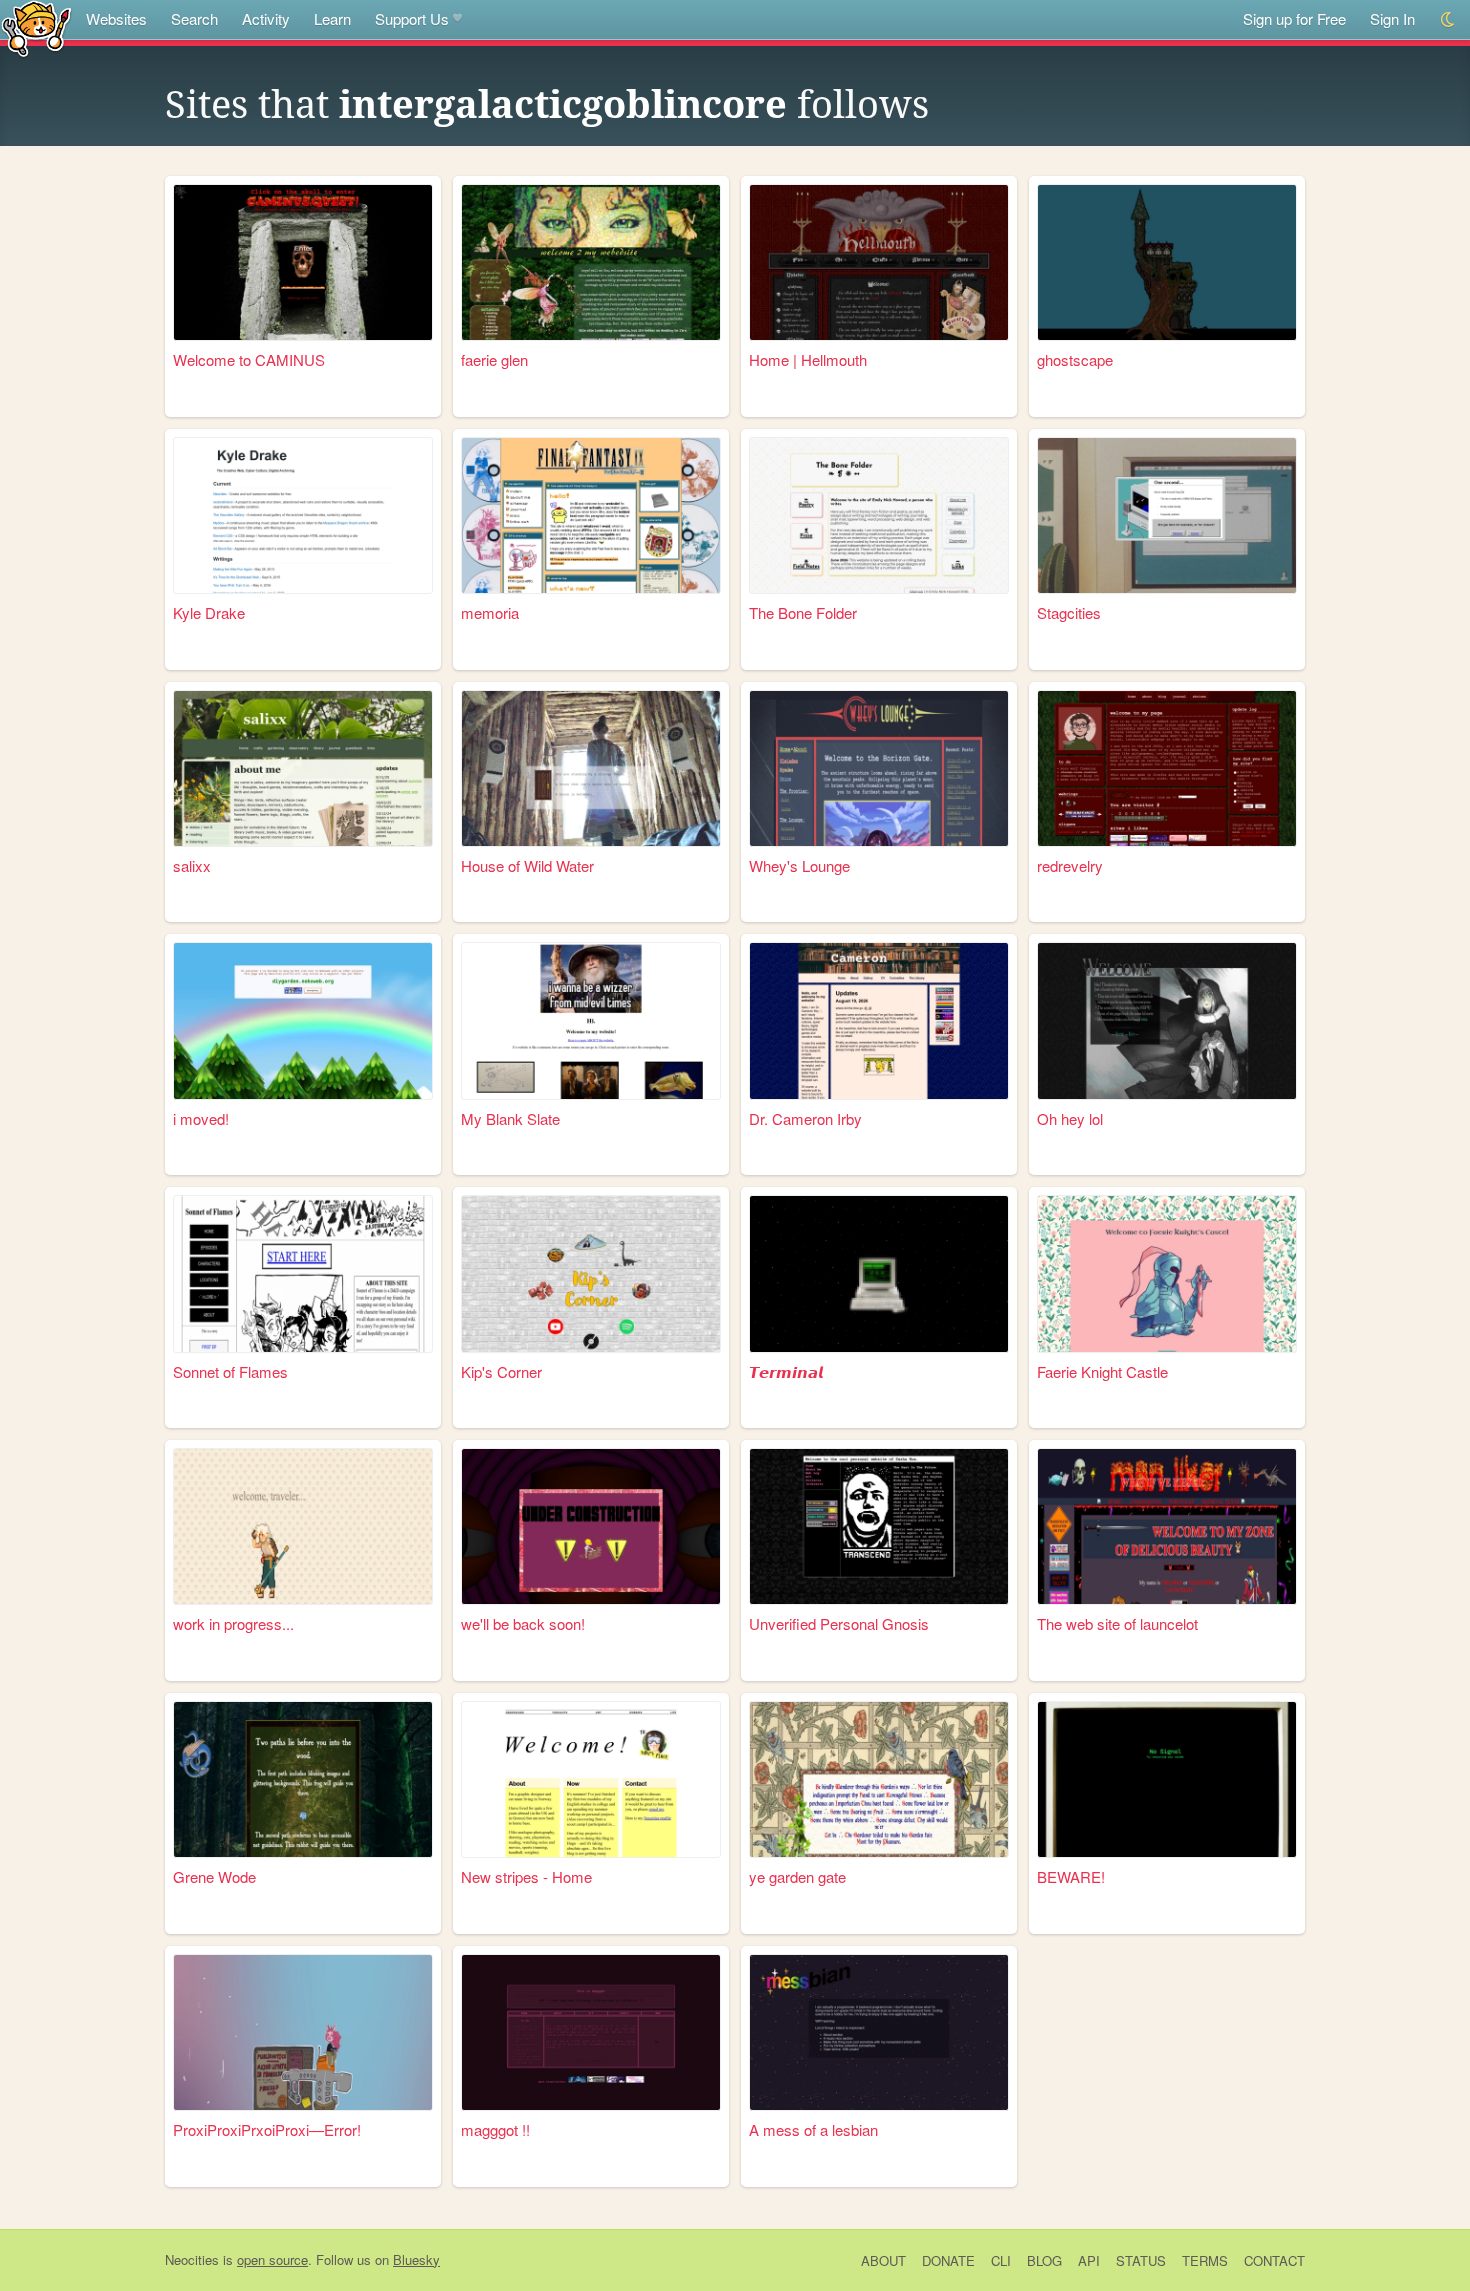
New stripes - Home (526, 1876)
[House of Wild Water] (591, 768)
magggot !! (495, 2129)
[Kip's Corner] (591, 1273)
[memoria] (591, 515)
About (883, 2260)
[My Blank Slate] (591, 1020)
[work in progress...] (303, 1526)
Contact (1274, 2260)
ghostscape (1075, 359)
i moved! (201, 1118)
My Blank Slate (510, 1118)
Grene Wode (214, 1876)
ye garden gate (797, 1876)
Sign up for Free (1294, 18)
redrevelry (1070, 865)
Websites (116, 18)
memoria (490, 612)
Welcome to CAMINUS (249, 359)
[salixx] (303, 768)
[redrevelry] (1167, 768)
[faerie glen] (591, 262)
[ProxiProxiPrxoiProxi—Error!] (303, 2032)
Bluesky (416, 2259)
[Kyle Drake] (303, 515)
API (1089, 2260)
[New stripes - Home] (591, 1779)
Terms (1205, 2260)
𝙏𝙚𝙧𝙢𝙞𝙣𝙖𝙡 (786, 1371)
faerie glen (494, 359)
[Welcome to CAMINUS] (303, 262)
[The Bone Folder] (879, 515)
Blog (1044, 2260)
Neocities (192, 2259)
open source (272, 2259)
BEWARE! (1071, 1876)
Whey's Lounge (799, 865)
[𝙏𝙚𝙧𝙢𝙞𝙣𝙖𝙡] (879, 1273)
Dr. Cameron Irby (805, 1118)
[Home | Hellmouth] (879, 262)
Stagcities (1069, 612)
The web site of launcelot (1117, 1623)
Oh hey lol (1070, 1118)
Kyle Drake (209, 612)
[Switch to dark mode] (1448, 19)
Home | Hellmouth (808, 359)
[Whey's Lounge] (879, 768)
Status (1141, 2260)
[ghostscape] (1167, 262)
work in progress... (233, 1623)
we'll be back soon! (523, 1623)
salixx (192, 865)
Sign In (1392, 18)
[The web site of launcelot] (1167, 1526)
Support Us (412, 18)
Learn (332, 18)
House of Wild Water (527, 865)
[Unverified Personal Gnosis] (879, 1526)
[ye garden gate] (879, 1779)
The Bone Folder (803, 612)
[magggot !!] (591, 2032)
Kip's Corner (501, 1371)
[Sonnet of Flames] (303, 1273)
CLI (1001, 2260)
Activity (266, 18)
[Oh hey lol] (1167, 1020)
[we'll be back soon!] (591, 1526)
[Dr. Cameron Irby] (879, 1020)
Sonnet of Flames (230, 1371)
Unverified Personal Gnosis (839, 1623)
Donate (948, 2260)
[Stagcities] (1167, 515)
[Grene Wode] (303, 1779)
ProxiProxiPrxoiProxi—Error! (267, 2129)
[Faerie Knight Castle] (1167, 1273)
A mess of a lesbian (813, 2129)
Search (194, 18)
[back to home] (36, 27)
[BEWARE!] (1167, 1779)
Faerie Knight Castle (1102, 1371)
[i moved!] (303, 1020)
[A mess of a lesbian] (879, 2032)
